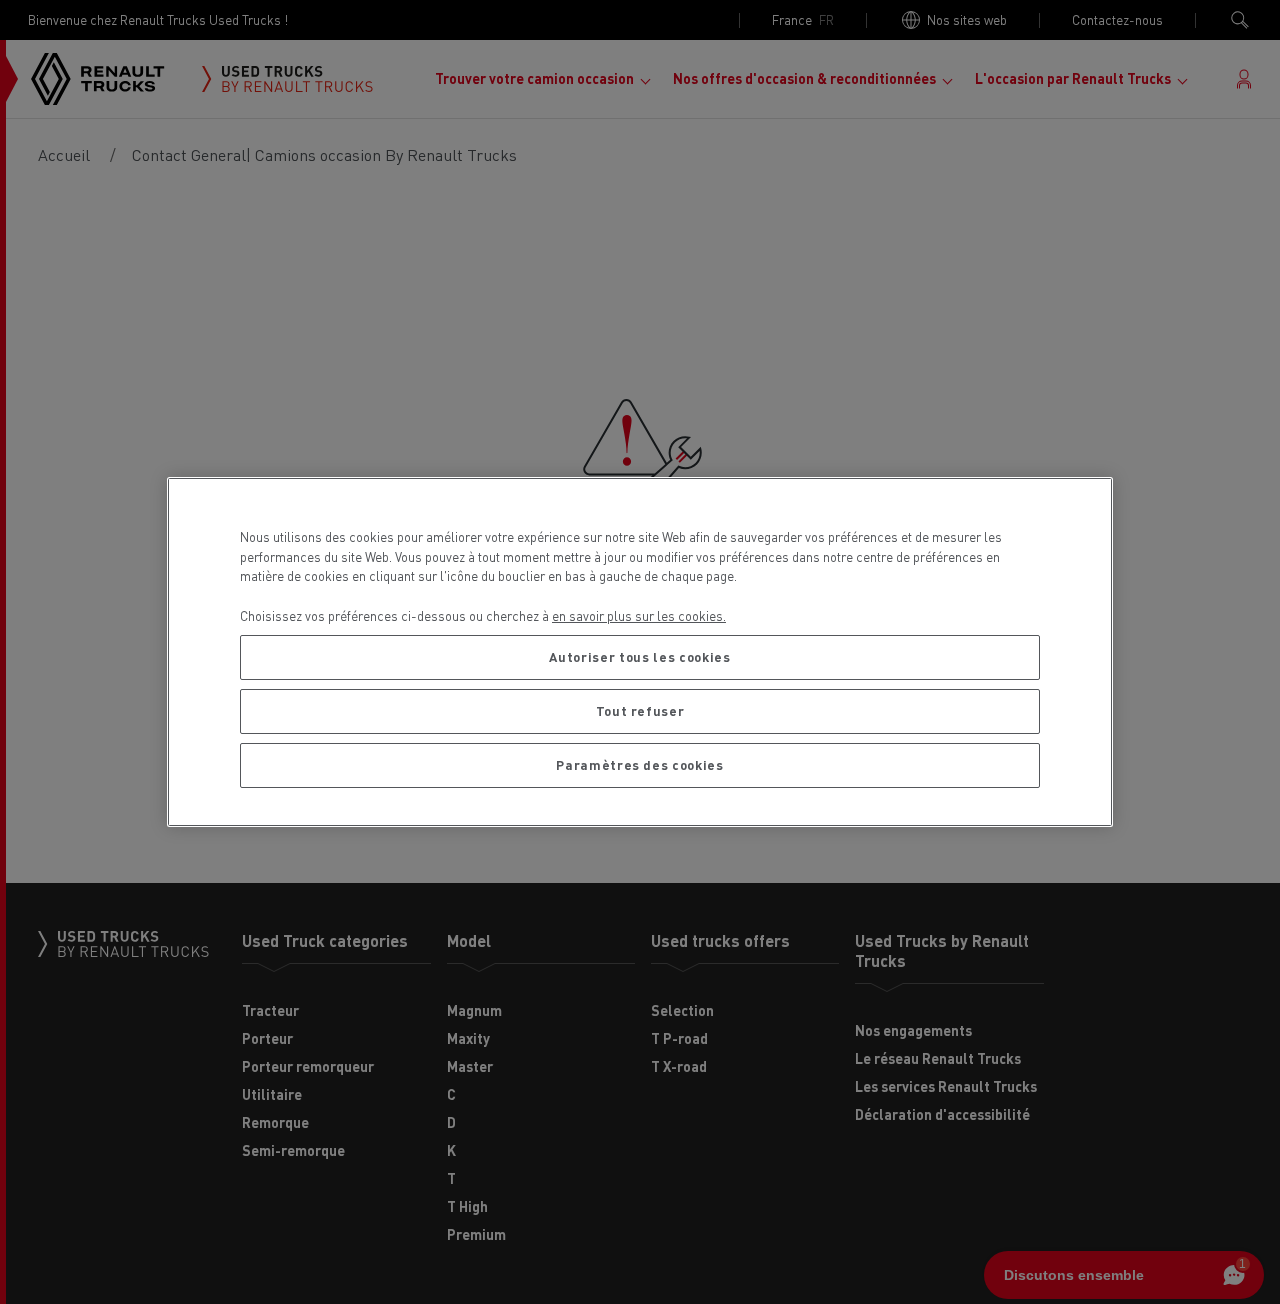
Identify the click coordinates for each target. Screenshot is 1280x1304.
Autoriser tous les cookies (639, 656)
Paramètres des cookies (639, 764)
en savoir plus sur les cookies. (639, 615)
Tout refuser (640, 710)
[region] (640, 652)
